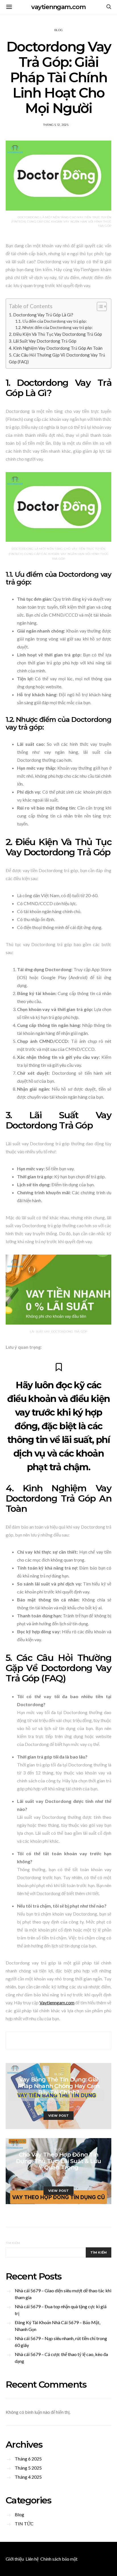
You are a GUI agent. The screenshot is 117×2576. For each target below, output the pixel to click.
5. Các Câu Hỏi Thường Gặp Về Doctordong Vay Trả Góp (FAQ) (57, 358)
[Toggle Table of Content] (99, 306)
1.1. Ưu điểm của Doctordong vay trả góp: (51, 321)
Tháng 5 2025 (28, 2468)
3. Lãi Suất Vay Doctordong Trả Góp (43, 341)
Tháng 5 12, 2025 (56, 125)
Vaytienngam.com (57, 2002)
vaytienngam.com (58, 7)
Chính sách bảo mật (59, 2559)
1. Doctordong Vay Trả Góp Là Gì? (41, 315)
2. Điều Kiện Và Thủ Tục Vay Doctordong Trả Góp (55, 334)
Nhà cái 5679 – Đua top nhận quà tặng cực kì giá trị (61, 2310)
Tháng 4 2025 (28, 2477)
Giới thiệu (15, 2559)
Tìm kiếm (13, 2243)
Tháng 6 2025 (28, 2459)
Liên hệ (32, 2559)
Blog (58, 30)
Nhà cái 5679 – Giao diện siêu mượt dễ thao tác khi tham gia (63, 2294)
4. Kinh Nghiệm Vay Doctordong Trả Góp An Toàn (56, 348)
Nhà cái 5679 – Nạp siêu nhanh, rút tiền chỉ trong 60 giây (61, 2342)
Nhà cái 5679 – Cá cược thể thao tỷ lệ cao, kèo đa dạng (61, 2358)
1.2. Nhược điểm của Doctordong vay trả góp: (54, 327)
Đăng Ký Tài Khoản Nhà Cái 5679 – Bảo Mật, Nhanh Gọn (58, 2326)
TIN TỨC (24, 2524)
